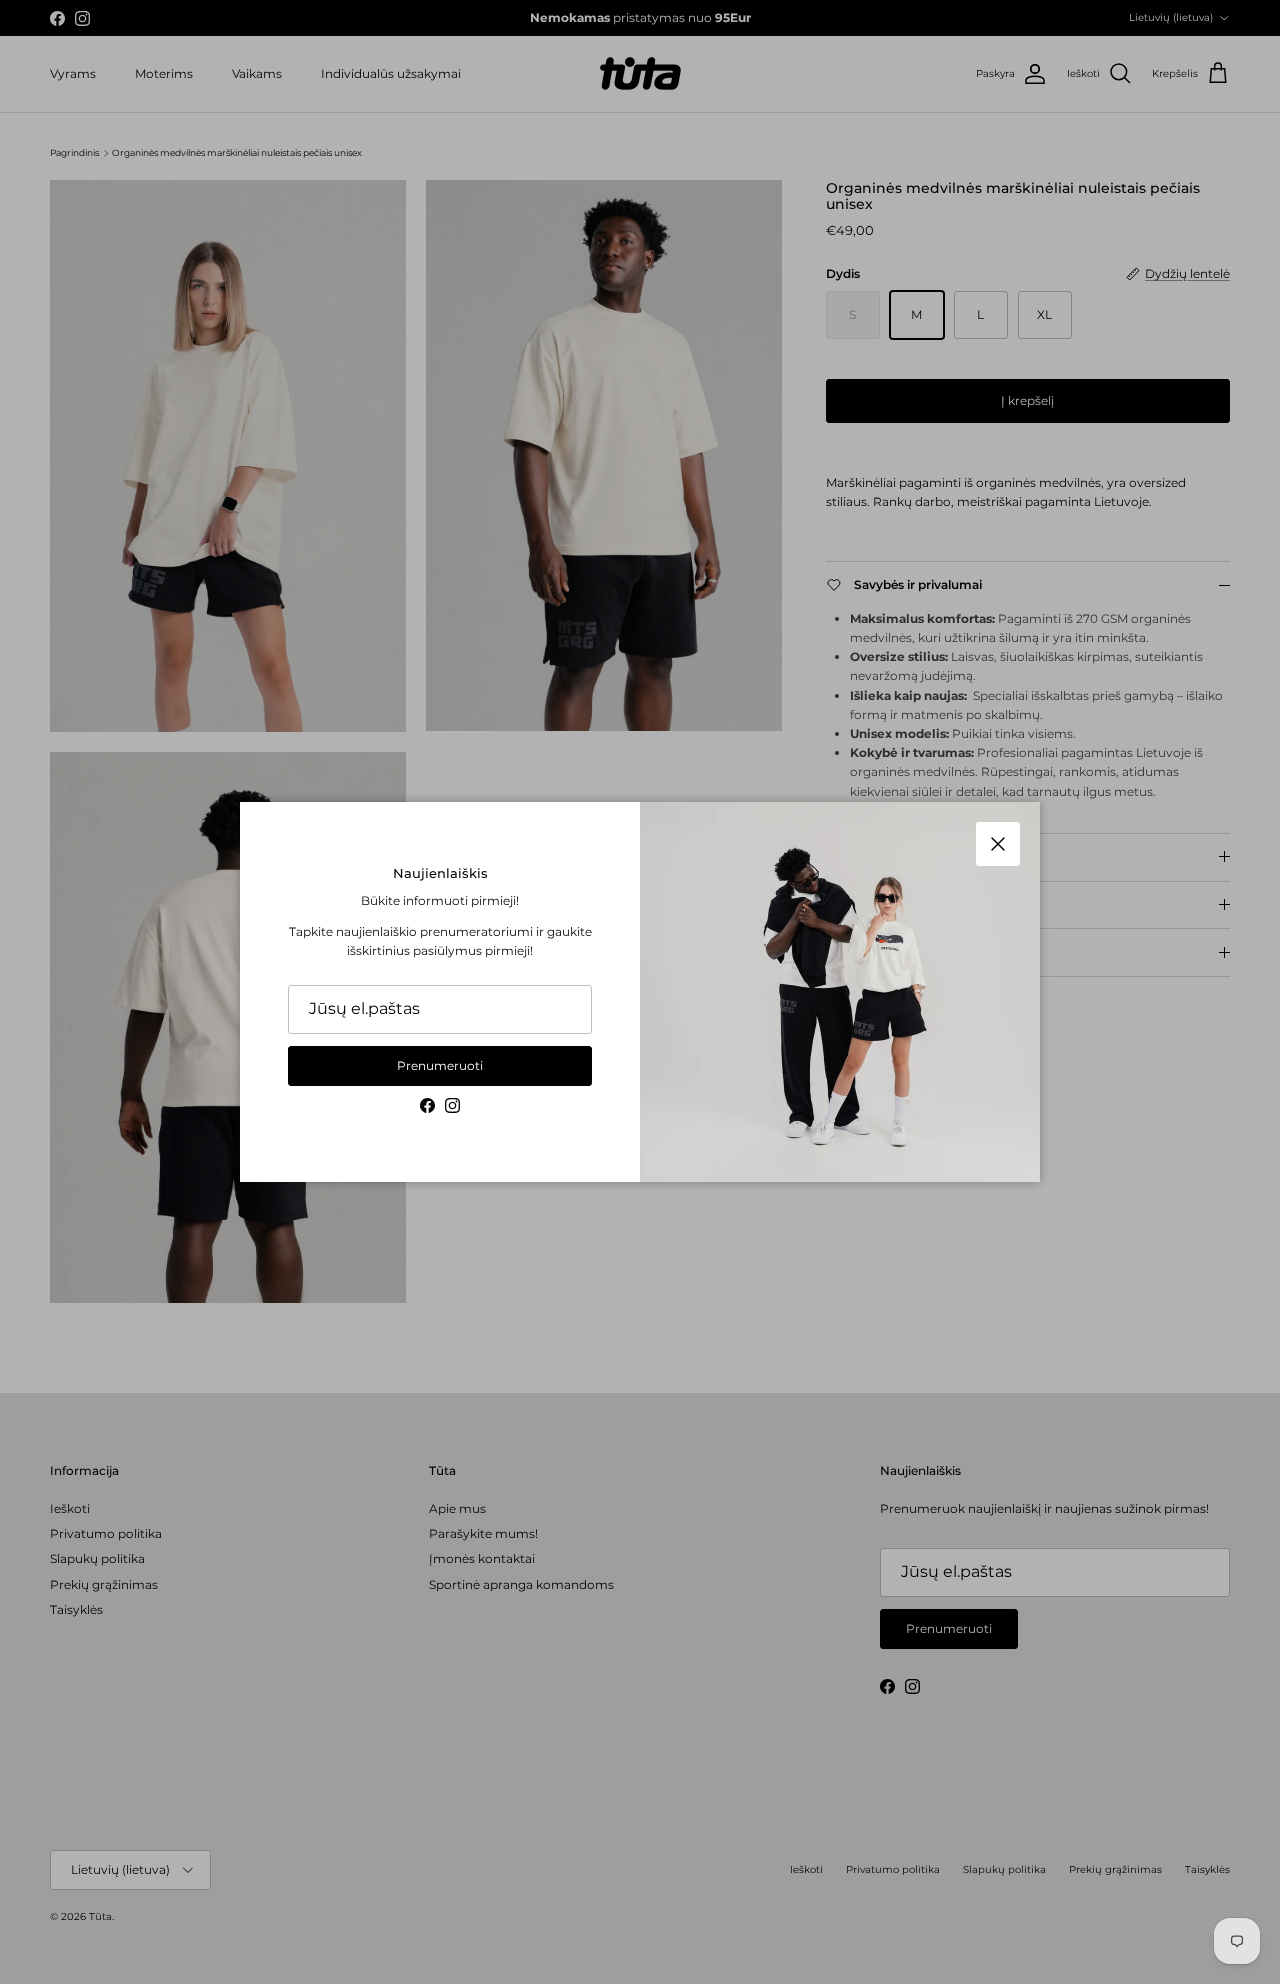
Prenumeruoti (440, 1065)
